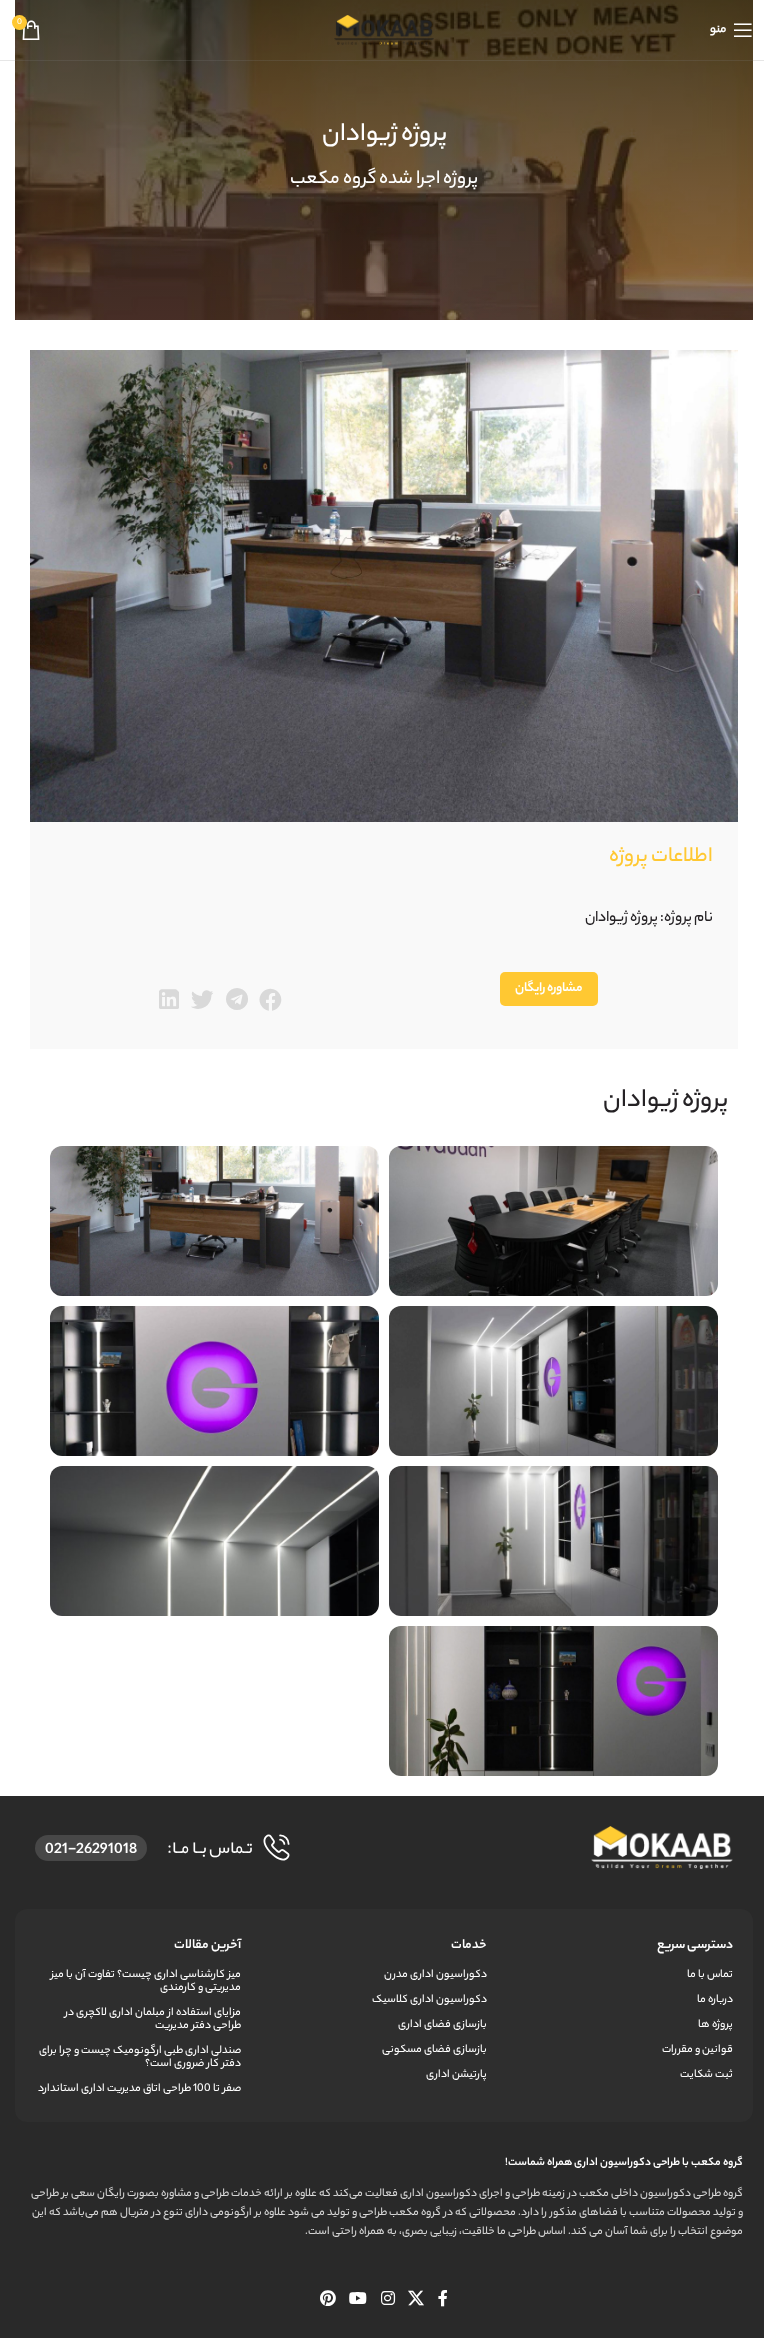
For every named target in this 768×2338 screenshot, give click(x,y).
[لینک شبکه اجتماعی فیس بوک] (443, 2301)
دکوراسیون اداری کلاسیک (429, 2000)
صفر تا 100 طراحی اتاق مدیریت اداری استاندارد (139, 2089)
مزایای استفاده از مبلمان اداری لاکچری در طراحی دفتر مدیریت (153, 2019)
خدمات (469, 1945)
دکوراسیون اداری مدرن (435, 1975)
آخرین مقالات (207, 1945)
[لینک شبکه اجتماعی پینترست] (327, 2301)
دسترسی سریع (695, 1945)
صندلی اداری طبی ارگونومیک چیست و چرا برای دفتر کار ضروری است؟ (140, 2057)
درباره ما (715, 2000)
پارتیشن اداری (456, 2075)
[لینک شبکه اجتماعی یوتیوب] (358, 2301)
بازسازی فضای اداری (442, 2025)
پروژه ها (715, 2025)
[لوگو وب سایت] (384, 29)
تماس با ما (710, 1975)
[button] (270, 1000)
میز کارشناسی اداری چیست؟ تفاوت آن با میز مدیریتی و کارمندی (146, 1981)
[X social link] (415, 2301)
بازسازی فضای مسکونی (434, 2050)
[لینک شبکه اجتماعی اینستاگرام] (387, 2301)
